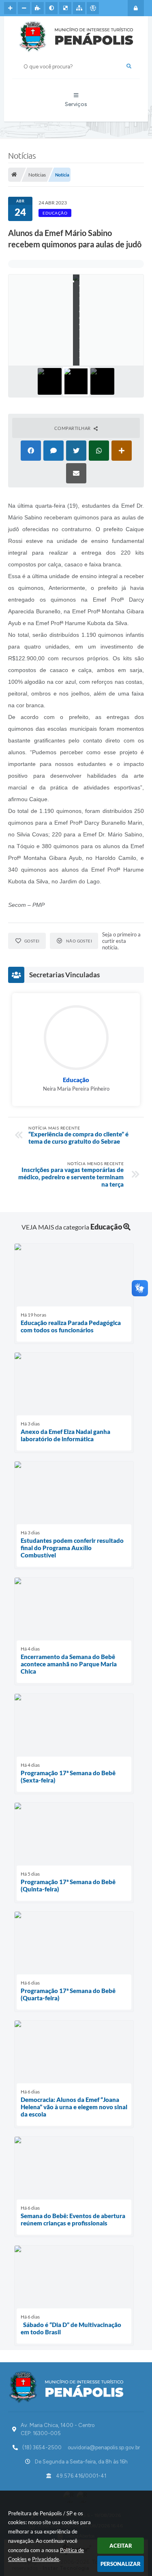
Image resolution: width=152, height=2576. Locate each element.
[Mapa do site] (79, 8)
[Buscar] (129, 66)
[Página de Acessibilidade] (93, 8)
